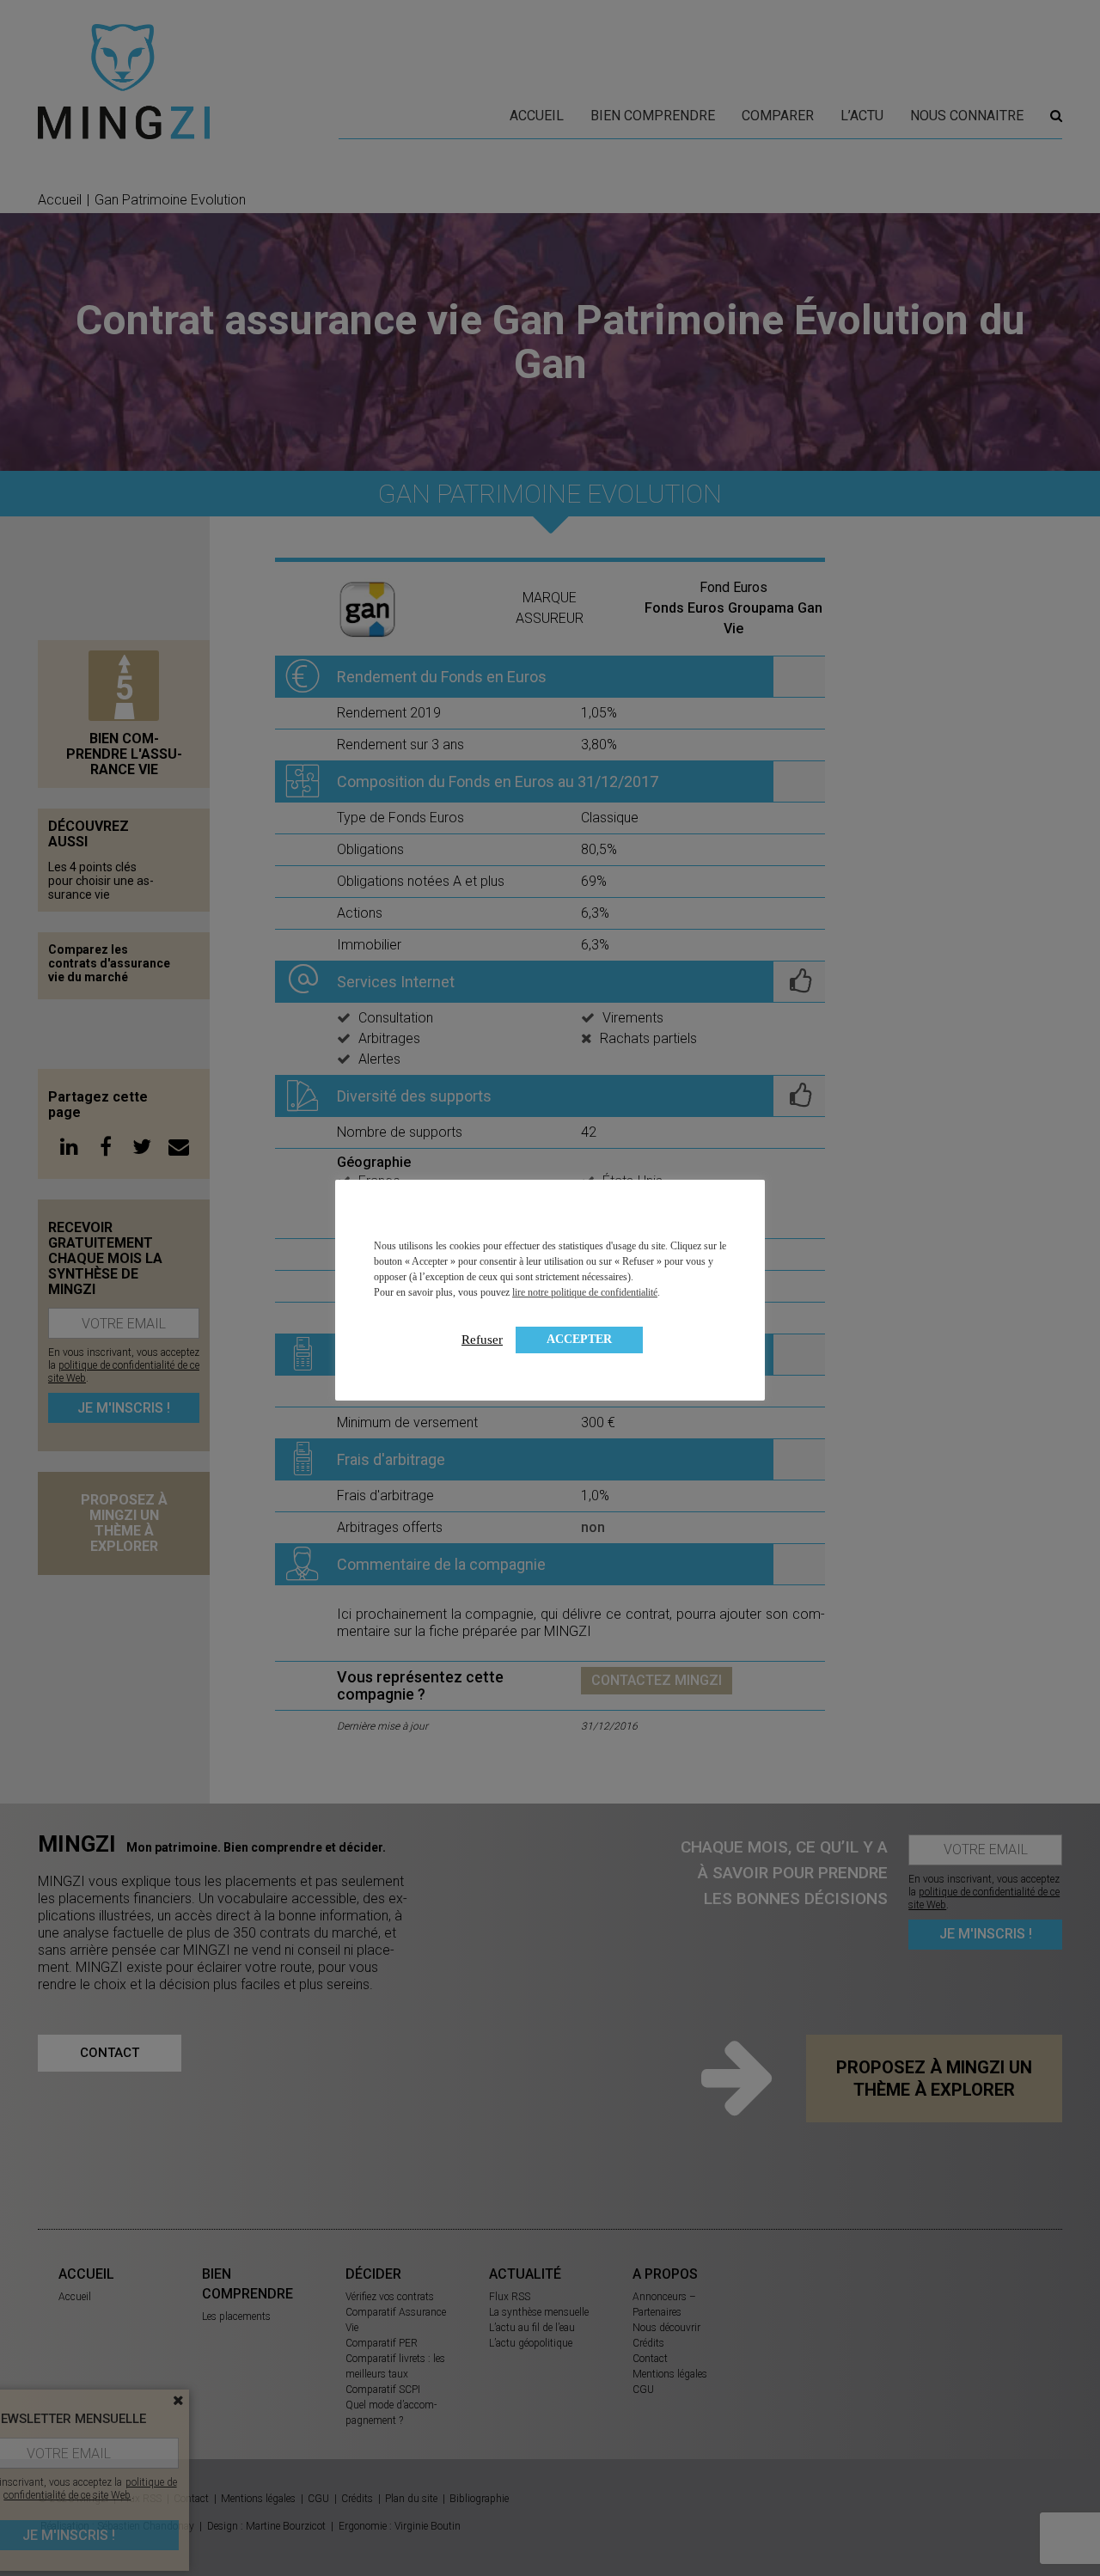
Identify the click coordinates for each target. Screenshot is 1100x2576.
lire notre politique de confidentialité (585, 1292)
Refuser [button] (482, 1340)
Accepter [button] (579, 1339)
